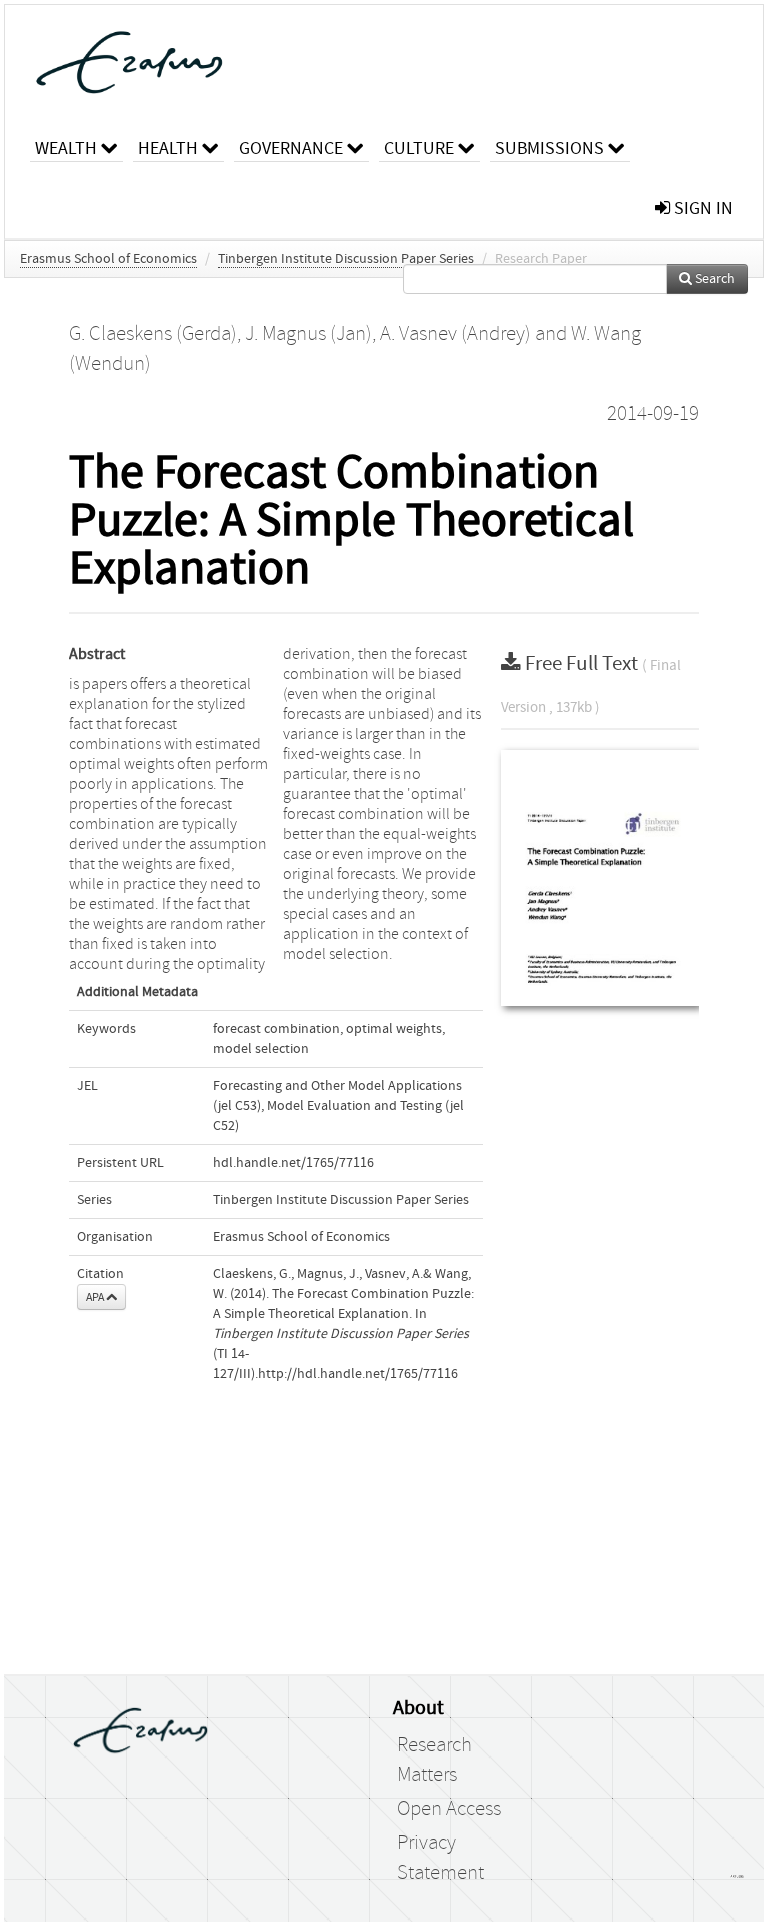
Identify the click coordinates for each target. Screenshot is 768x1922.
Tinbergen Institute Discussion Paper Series (346, 259)
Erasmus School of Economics (108, 259)
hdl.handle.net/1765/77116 (293, 1163)
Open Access (449, 1809)
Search (713, 279)
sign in (701, 208)
